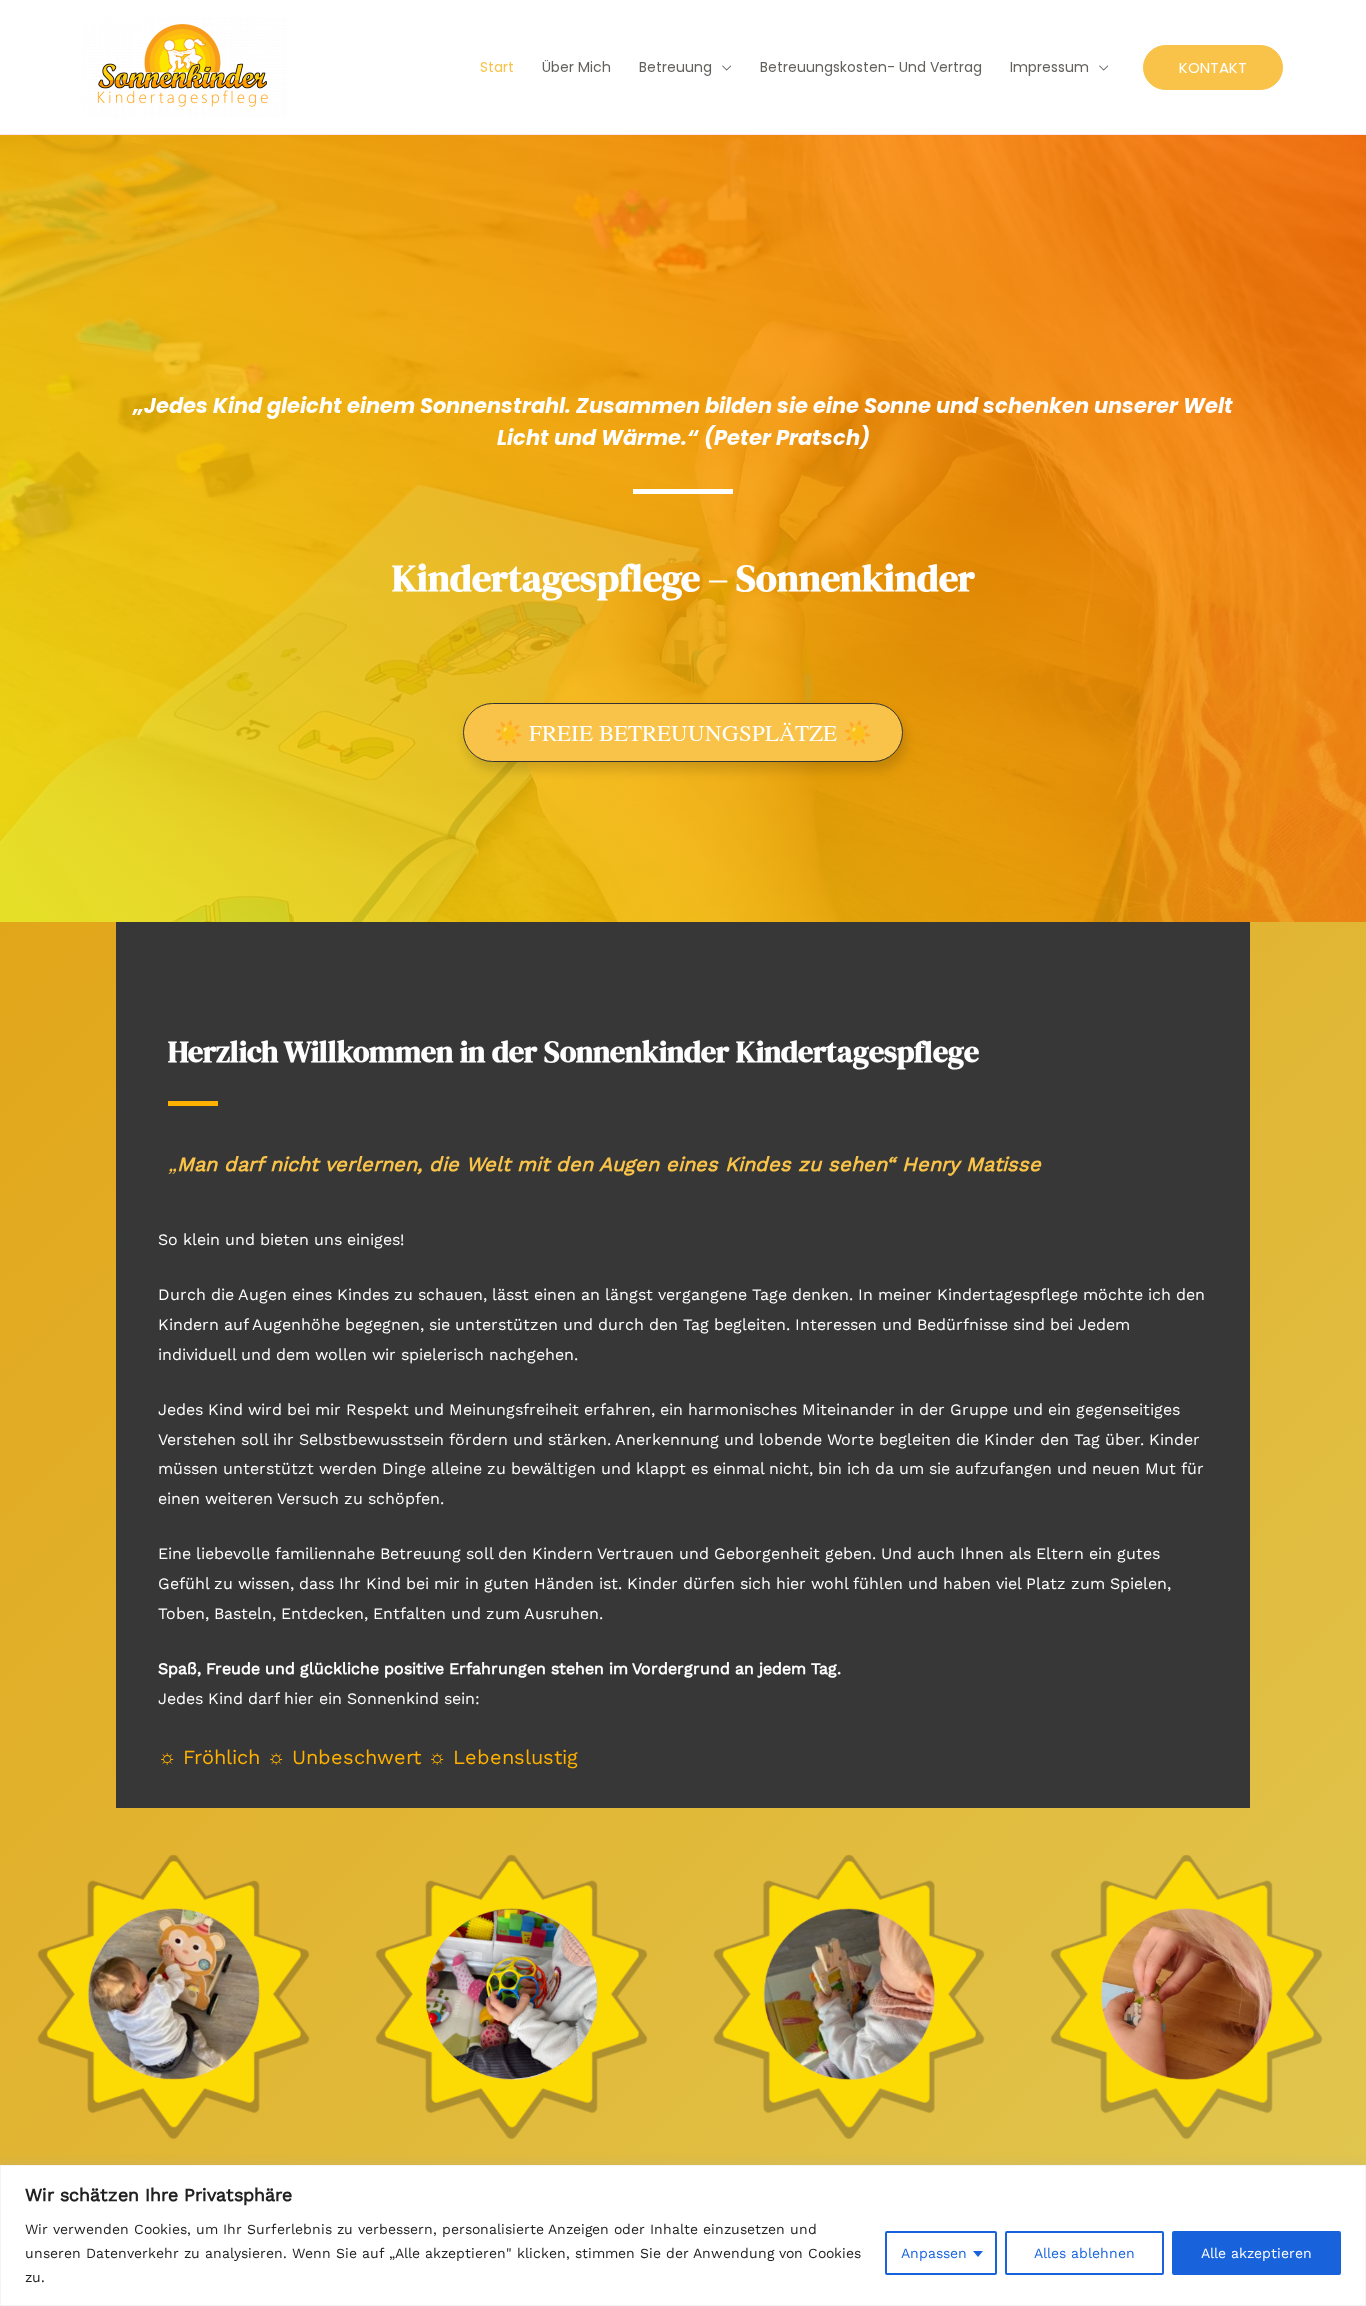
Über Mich (576, 67)
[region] (683, 2235)
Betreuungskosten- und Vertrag (871, 67)
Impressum (1049, 67)
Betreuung (675, 67)
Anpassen (934, 2253)
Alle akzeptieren (1256, 2253)
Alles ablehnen (1084, 2253)
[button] (1213, 67)
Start (497, 67)
